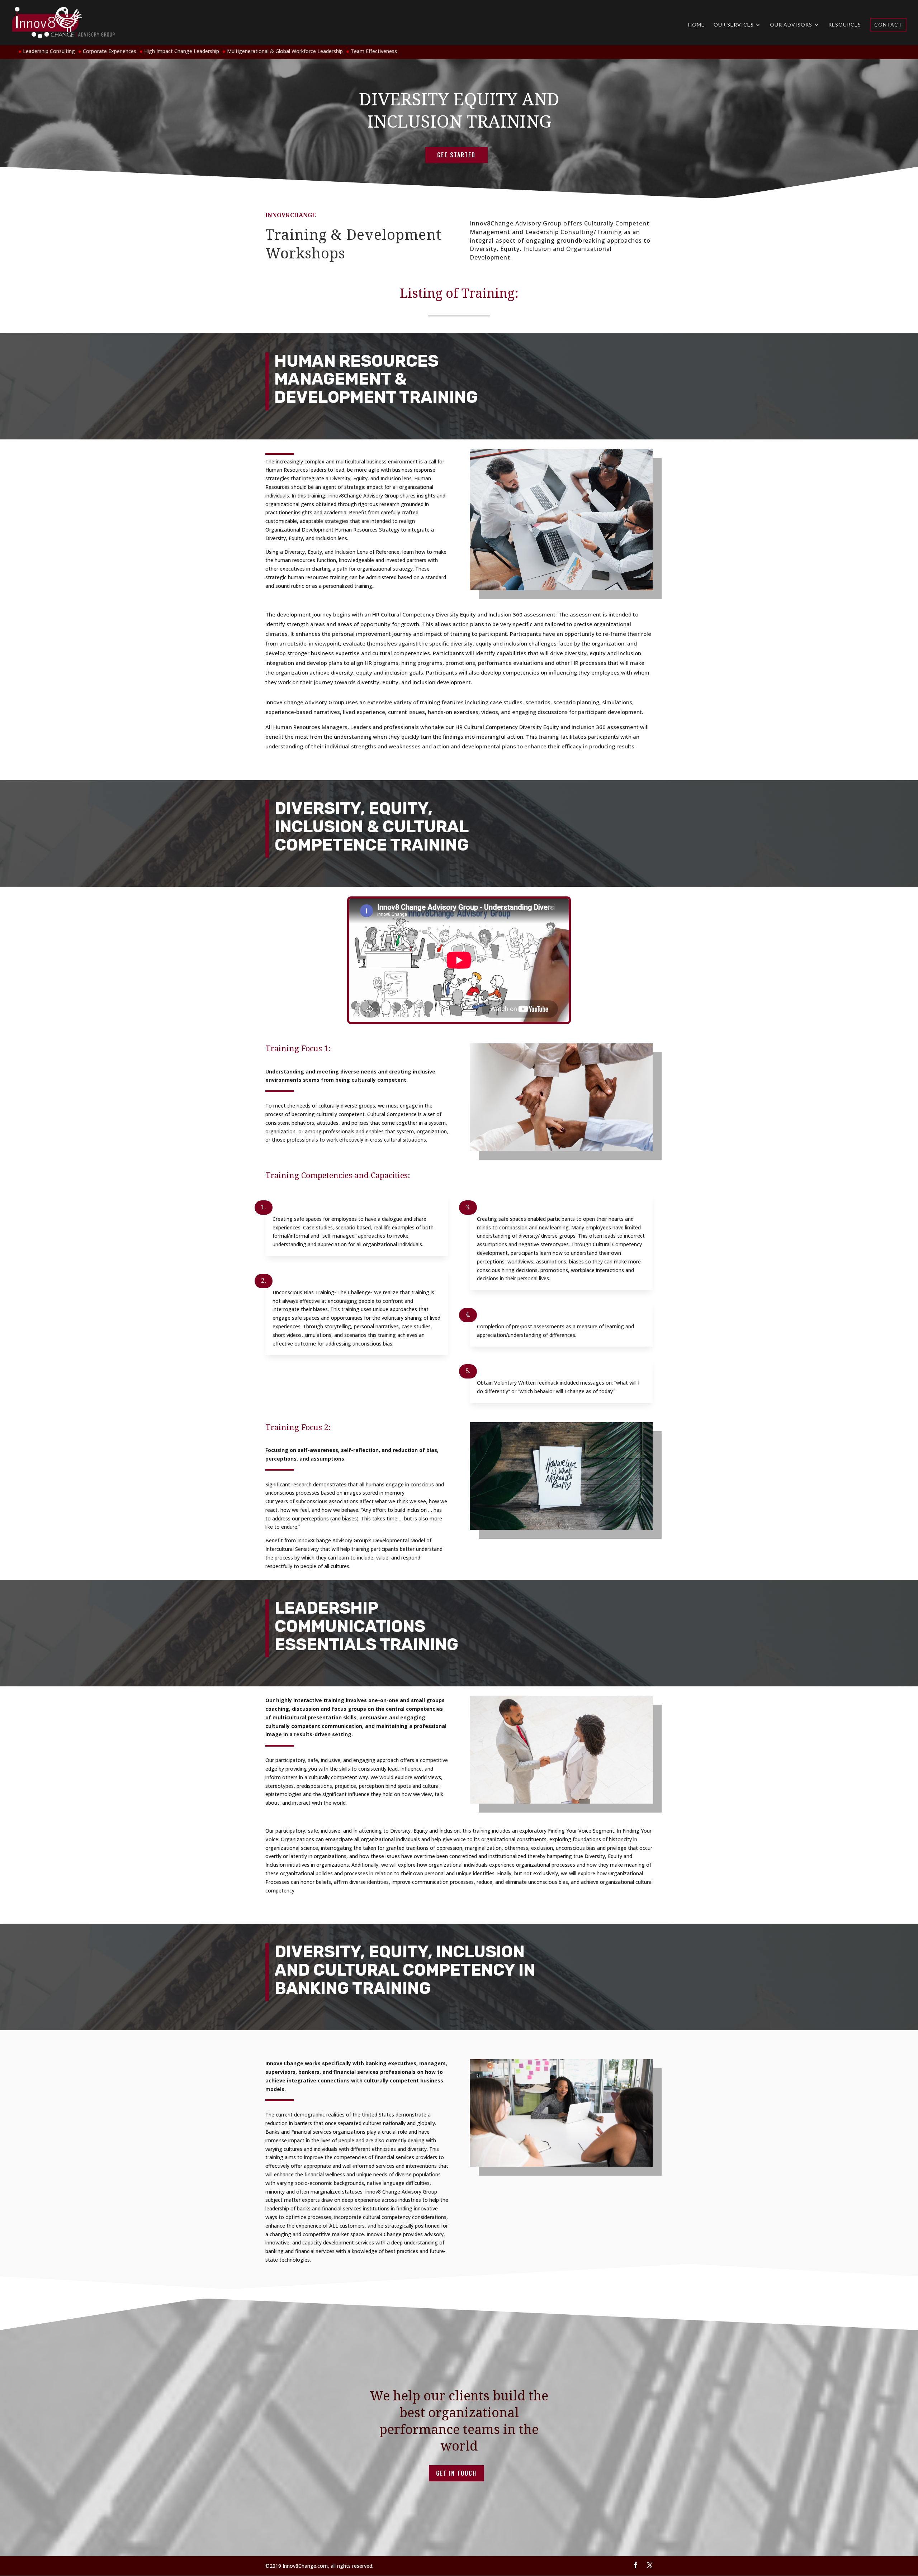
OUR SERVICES (734, 25)
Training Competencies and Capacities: (338, 1175)
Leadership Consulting (49, 51)
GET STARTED (456, 155)
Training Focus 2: (298, 1427)
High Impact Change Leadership (182, 51)
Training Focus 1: (298, 1048)
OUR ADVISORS (791, 25)
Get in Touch (456, 2473)
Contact (888, 25)
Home (696, 25)
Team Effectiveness (374, 51)
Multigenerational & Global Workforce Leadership (285, 51)
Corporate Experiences (110, 51)
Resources (845, 25)
